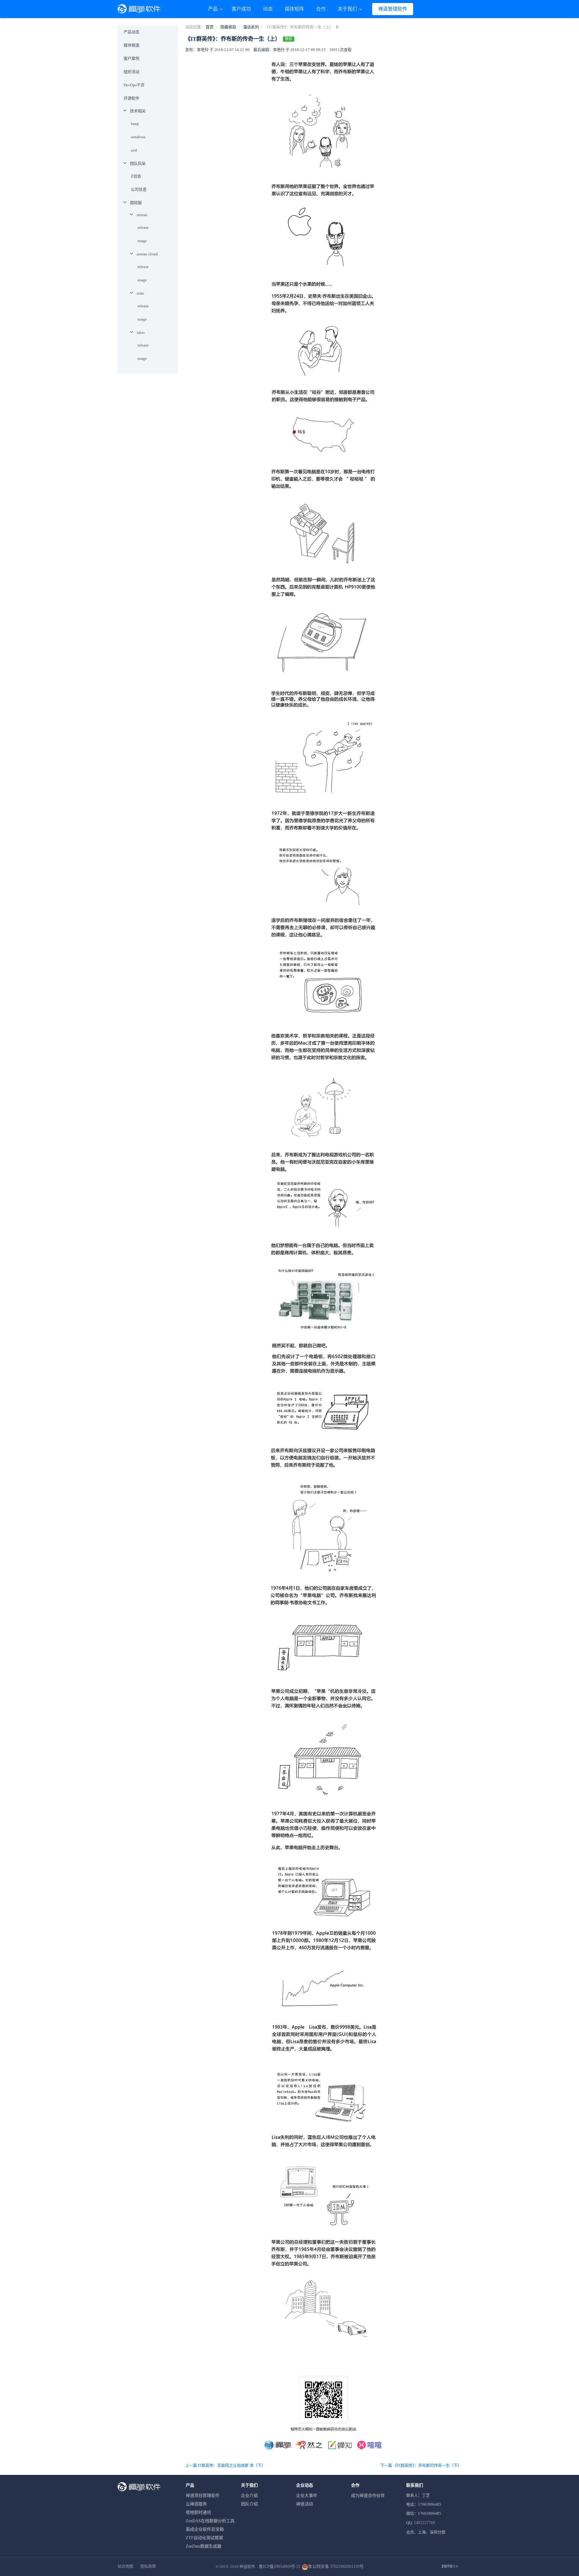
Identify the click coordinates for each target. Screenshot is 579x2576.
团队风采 (138, 163)
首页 (210, 27)
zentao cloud (147, 254)
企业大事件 (307, 2496)
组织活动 (131, 72)
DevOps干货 (134, 85)
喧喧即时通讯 (198, 2512)
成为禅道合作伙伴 (368, 2496)
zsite (140, 293)
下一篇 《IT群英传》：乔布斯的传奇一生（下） (421, 2465)
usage (142, 241)
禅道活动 (305, 2504)
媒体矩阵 (294, 9)
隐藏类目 (228, 27)
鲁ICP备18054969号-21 (280, 2566)
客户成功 (241, 9)
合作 (321, 9)
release (143, 227)
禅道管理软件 (393, 9)
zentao (142, 215)
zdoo (141, 332)
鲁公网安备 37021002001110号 (336, 2566)
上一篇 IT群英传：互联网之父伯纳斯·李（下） (225, 2465)
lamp (135, 124)
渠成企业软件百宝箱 (205, 2529)
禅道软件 (247, 2566)
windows (138, 137)
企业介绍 (249, 2496)
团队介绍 (249, 2504)
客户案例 (131, 58)
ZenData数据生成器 (204, 2546)
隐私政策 (148, 2566)
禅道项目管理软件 (203, 2496)
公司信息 (139, 189)
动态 (268, 9)
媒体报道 (131, 45)
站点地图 (125, 2566)
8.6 (450, 2567)
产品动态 (131, 32)
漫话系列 (251, 27)
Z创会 (136, 176)
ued (134, 150)
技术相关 (138, 111)
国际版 (136, 203)
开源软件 (131, 98)
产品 (214, 9)
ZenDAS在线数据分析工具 (210, 2521)
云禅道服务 (196, 2504)
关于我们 (348, 9)
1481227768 (424, 2523)
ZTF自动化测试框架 (204, 2538)
